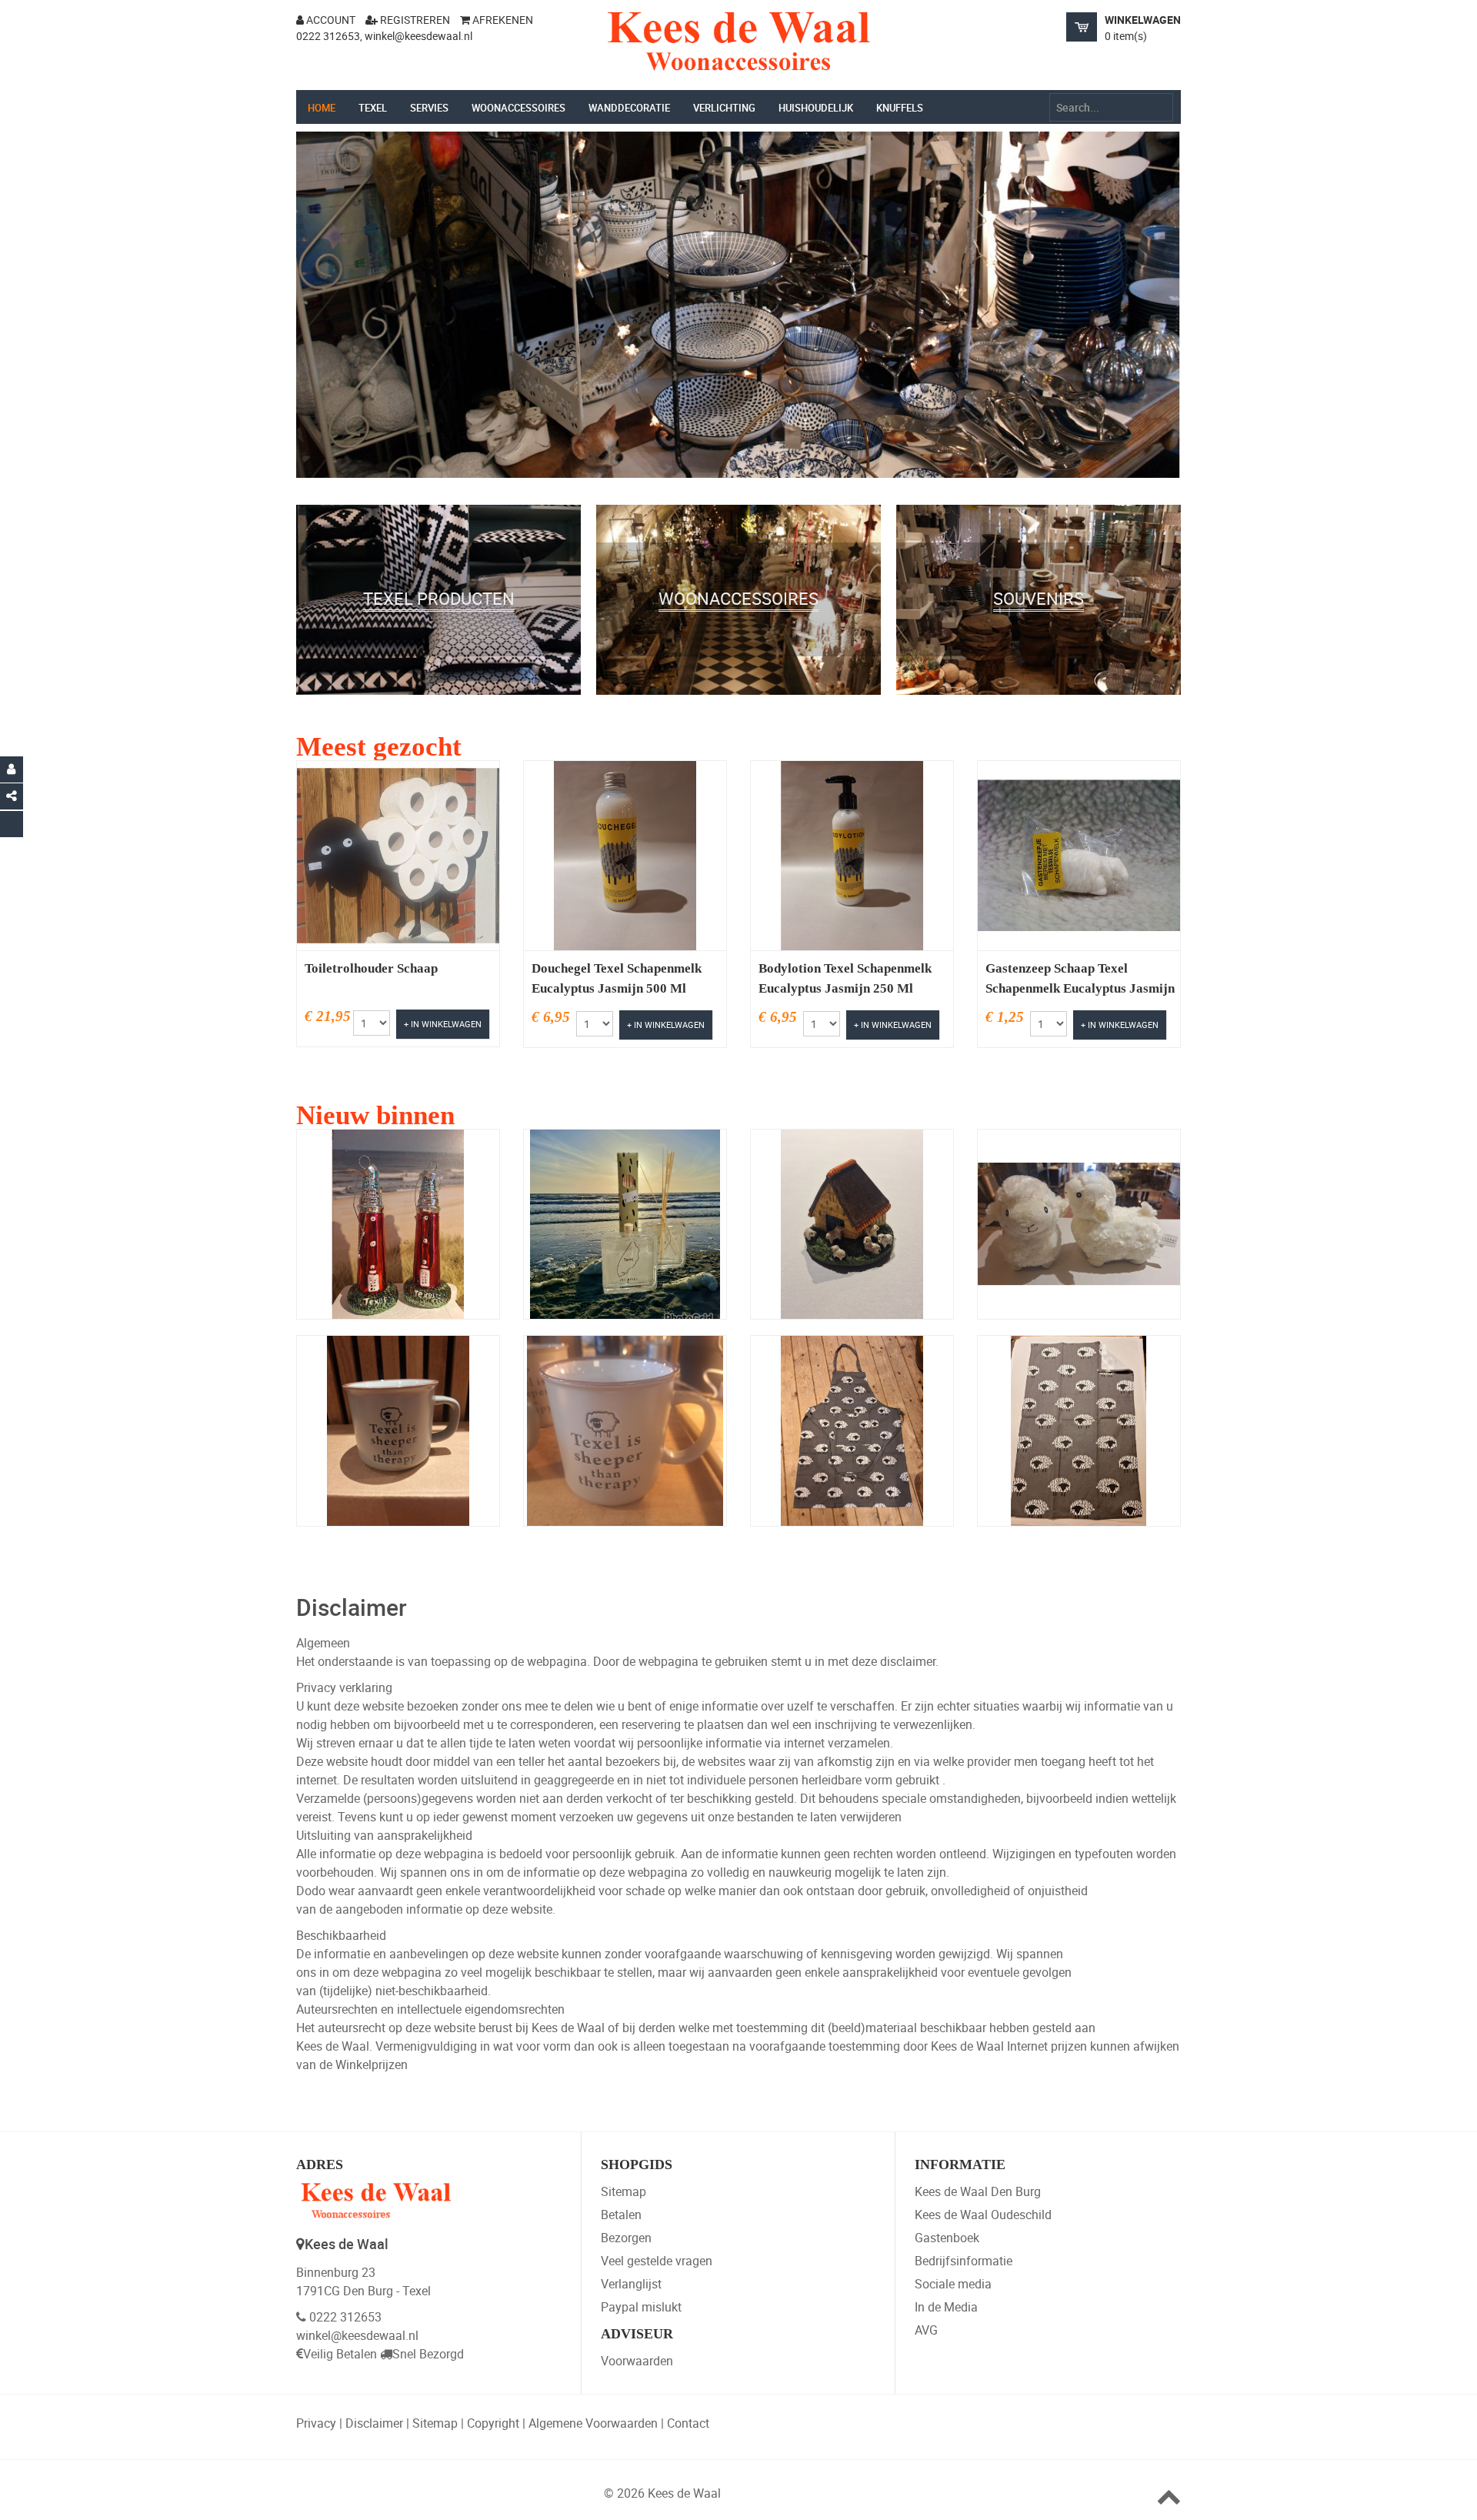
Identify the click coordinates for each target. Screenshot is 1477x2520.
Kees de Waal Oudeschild (983, 2215)
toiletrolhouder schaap (371, 968)
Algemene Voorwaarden (593, 2423)
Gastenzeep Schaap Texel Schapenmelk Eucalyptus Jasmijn (1080, 978)
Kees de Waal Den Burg (978, 2191)
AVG (926, 2330)
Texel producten (438, 658)
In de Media (946, 2307)
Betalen (621, 2215)
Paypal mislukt (641, 2307)
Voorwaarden (637, 2361)
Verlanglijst (631, 2284)
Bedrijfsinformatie (964, 2261)
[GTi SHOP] (738, 42)
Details (440, 889)
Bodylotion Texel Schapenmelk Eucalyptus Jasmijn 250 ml (845, 978)
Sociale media (953, 2284)
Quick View (364, 889)
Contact (688, 2423)
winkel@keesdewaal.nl (357, 2335)
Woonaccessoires (738, 658)
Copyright (493, 2423)
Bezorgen (626, 2238)
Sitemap (623, 2191)
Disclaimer (374, 2423)
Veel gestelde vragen (657, 2261)
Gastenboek (947, 2238)
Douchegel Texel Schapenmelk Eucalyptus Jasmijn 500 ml (617, 978)
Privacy (316, 2423)
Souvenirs (1039, 658)
